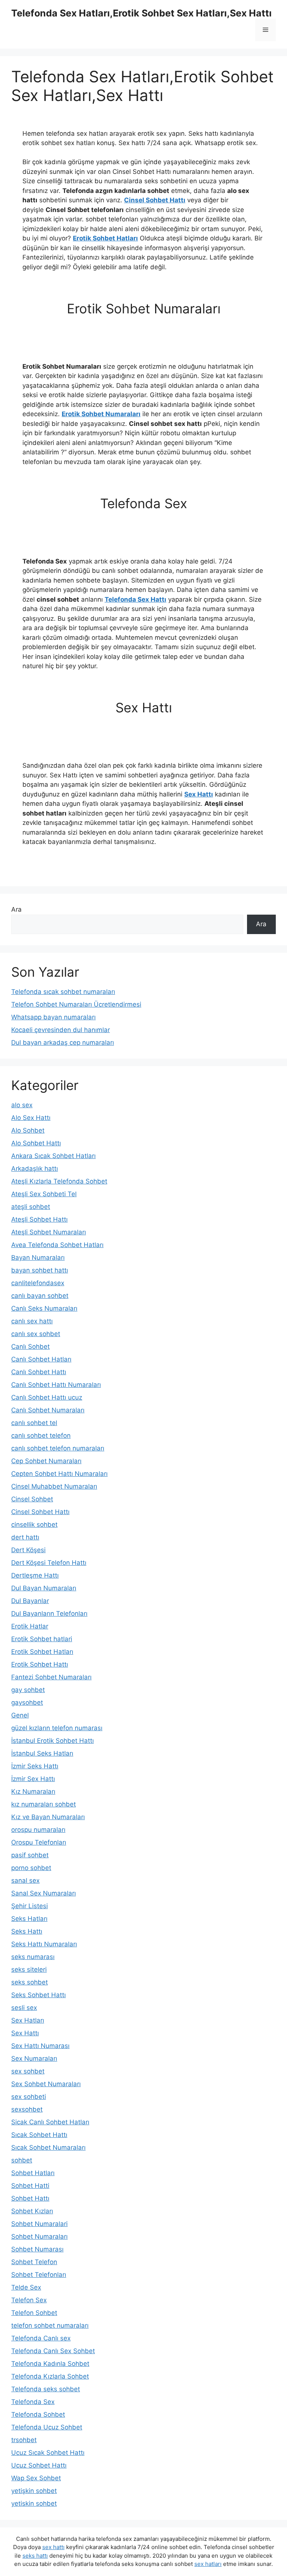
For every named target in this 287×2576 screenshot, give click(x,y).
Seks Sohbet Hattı (38, 1995)
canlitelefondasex (38, 1283)
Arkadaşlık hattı (35, 1169)
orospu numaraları (38, 1830)
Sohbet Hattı (30, 2198)
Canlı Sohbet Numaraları (48, 1410)
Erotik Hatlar (30, 1626)
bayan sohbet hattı (40, 1270)
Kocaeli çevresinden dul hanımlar (61, 1030)
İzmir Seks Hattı (35, 1766)
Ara (16, 909)
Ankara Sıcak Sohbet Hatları (53, 1156)
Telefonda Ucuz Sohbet (47, 2427)
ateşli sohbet (31, 1207)
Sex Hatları (28, 2020)
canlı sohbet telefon (41, 1436)
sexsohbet (27, 2109)
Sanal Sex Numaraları (44, 1893)
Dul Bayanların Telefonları (49, 1614)
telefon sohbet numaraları (50, 2325)
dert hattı (25, 1537)
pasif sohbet (30, 1855)
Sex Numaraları (34, 2058)
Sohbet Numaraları (39, 2236)
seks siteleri (29, 1969)
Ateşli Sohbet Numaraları (49, 1232)
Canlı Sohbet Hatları (41, 1359)
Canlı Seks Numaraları (44, 1308)
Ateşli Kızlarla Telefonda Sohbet (59, 1181)
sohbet (22, 2160)
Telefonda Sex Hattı (135, 599)
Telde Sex (26, 2287)
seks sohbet (30, 1982)
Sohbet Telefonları (39, 2275)
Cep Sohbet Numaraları (46, 1461)
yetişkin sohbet (34, 2491)
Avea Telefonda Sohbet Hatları (57, 1245)
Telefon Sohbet (34, 2313)
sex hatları (208, 2564)
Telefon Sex (29, 2300)
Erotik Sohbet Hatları (105, 238)
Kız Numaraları (33, 1791)
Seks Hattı (27, 1931)
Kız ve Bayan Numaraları (48, 1817)
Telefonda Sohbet (38, 2414)
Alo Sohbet (28, 1130)
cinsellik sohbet (34, 1525)
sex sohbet (28, 2071)
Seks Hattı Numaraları (44, 1944)
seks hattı (35, 2556)
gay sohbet (28, 1690)
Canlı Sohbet (30, 1347)
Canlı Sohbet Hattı (39, 1372)
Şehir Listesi (30, 1906)
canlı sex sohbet (36, 1334)
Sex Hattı (199, 794)
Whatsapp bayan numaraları (53, 1017)
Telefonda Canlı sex (41, 2338)
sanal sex (25, 1880)
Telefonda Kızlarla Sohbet (50, 2376)
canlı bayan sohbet (40, 1296)
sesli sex (24, 2008)
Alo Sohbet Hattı (36, 1143)
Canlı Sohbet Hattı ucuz (47, 1397)
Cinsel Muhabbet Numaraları (54, 1486)
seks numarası (33, 1957)
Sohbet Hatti (30, 2186)
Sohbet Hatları (33, 2173)
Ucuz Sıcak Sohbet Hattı (48, 2453)
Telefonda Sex (33, 2402)
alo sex (22, 1105)
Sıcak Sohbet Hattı (39, 2135)
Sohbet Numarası (37, 2249)
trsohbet (24, 2440)
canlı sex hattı (32, 1321)
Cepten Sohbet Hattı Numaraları (59, 1474)
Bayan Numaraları (38, 1258)
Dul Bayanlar (30, 1601)
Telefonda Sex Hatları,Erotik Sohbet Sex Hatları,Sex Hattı (141, 13)
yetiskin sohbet (34, 2503)
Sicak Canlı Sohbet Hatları (50, 2122)
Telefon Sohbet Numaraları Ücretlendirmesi (76, 1004)
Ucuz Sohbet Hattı (39, 2465)
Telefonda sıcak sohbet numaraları (63, 992)
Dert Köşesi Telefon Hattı (49, 1563)
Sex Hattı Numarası (40, 2046)
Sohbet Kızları (32, 2211)
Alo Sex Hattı (31, 1118)
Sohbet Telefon (34, 2262)
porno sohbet (31, 1868)
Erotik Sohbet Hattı (40, 1664)
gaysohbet (27, 1703)
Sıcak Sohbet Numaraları (48, 2147)
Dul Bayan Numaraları (44, 1588)
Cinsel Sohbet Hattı (155, 200)
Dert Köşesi (28, 1550)
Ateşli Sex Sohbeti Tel (44, 1194)
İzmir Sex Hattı (33, 1779)
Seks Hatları (29, 1919)
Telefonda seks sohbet (46, 2389)
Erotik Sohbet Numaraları (101, 414)
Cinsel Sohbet (32, 1499)
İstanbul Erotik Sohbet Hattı (53, 1741)
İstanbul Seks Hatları (42, 1753)
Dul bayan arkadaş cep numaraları (63, 1043)
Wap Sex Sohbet (36, 2478)
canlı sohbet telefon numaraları (58, 1448)
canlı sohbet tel (34, 1423)
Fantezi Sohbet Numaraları (51, 1677)
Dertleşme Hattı (35, 1575)
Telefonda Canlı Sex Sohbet (53, 2351)
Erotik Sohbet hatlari (42, 1639)
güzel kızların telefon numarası (57, 1728)
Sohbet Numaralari (39, 2224)
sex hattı (53, 2547)
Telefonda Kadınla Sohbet (50, 2364)
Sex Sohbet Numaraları (46, 2084)
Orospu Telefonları (39, 1842)
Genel (20, 1715)
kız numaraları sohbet (44, 1804)
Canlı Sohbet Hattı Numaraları (56, 1385)
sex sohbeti (29, 2097)
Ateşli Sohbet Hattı (39, 1219)
